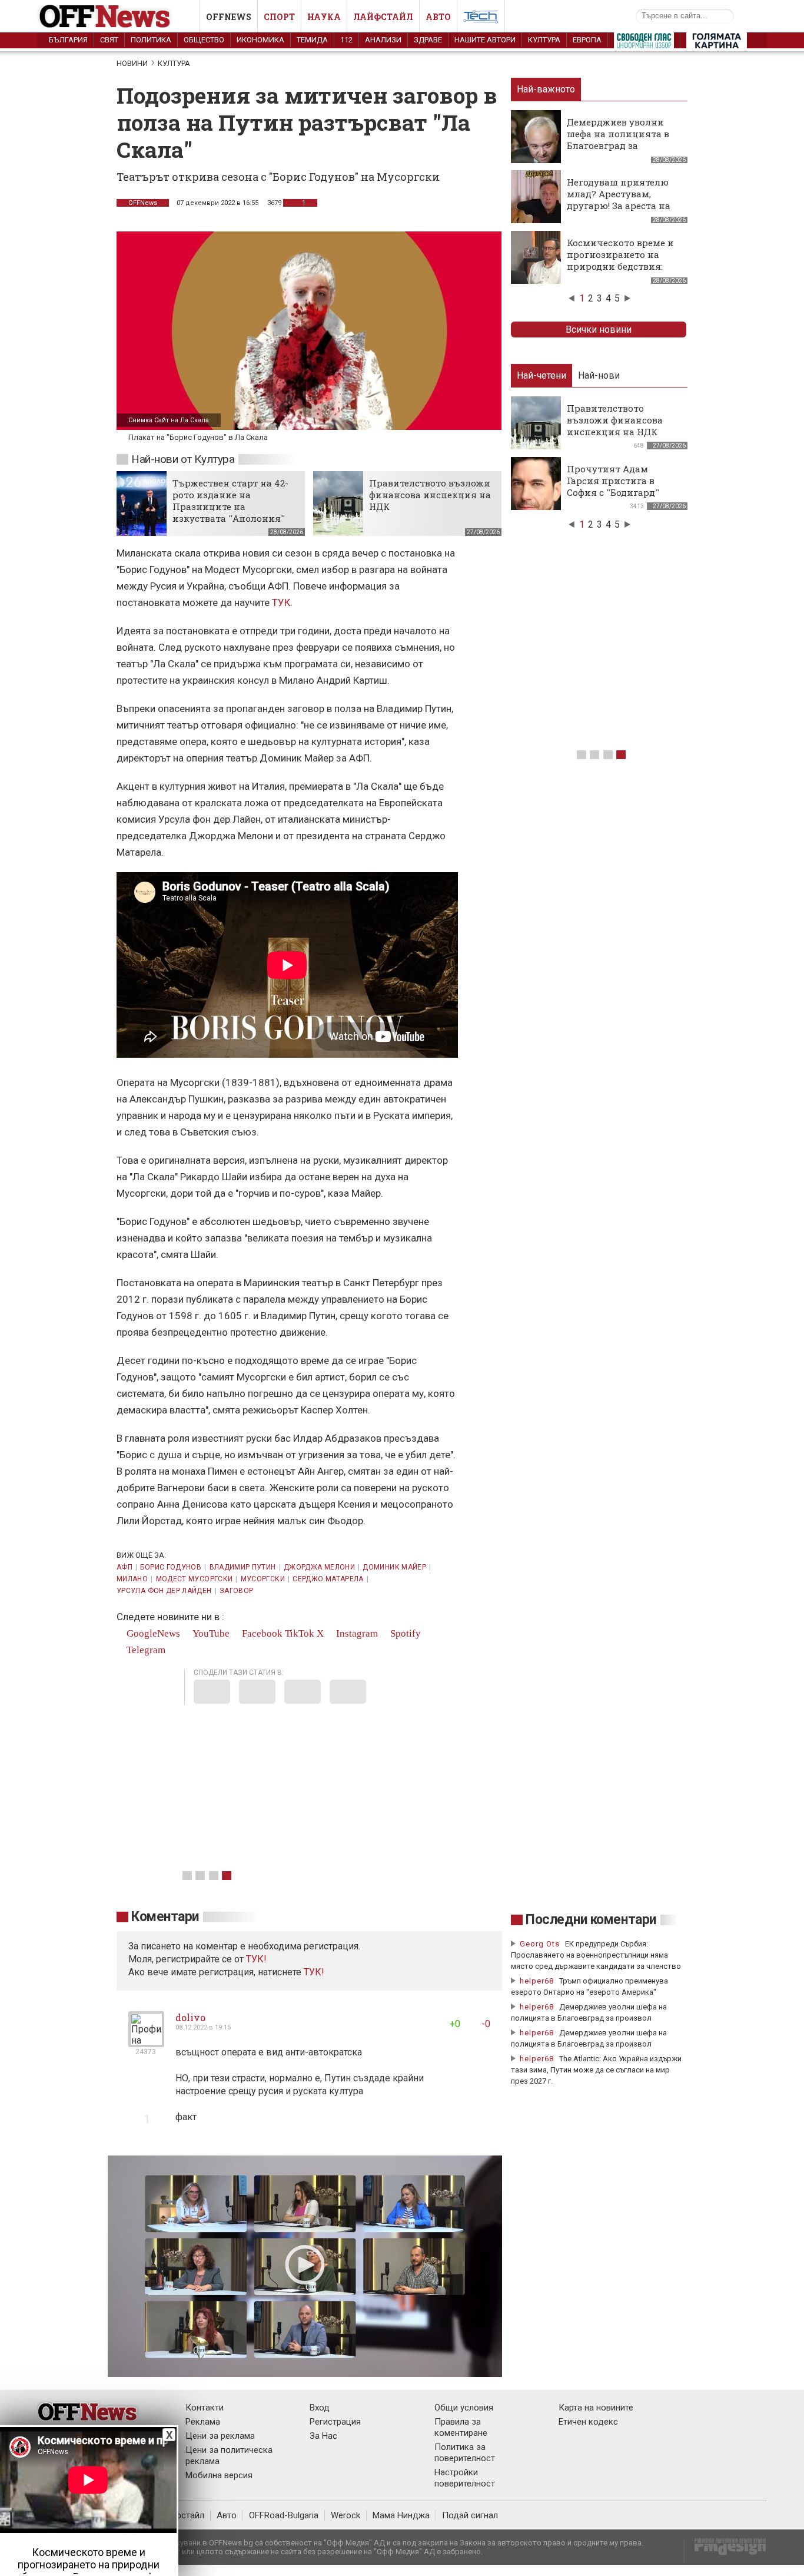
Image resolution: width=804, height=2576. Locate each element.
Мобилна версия (219, 2475)
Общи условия (464, 2408)
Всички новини (599, 330)
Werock (345, 2515)
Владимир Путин (243, 1567)
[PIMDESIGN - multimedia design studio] (725, 2550)
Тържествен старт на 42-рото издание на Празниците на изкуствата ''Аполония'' (230, 501)
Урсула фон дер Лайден (164, 1591)
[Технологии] (481, 19)
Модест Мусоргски (195, 1579)
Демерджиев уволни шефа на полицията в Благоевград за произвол (618, 140)
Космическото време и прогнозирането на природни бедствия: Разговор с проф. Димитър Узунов (620, 266)
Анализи (383, 40)
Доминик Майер (394, 1567)
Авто (438, 17)
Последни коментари (591, 1920)
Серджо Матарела (328, 1579)
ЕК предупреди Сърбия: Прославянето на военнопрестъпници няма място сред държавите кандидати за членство (596, 1955)
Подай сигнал (470, 2515)
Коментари (165, 1917)
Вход (320, 2408)
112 (346, 40)
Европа (587, 40)
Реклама (203, 2422)
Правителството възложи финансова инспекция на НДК (430, 495)
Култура (544, 40)
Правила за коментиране (461, 2427)
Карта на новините (596, 2408)
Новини (132, 63)
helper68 (537, 1981)
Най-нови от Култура (183, 459)
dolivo (190, 2017)
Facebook (261, 1633)
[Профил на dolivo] (146, 2042)
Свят (109, 40)
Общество (204, 40)
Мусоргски (263, 1579)
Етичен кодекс (588, 2422)
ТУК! (314, 1972)
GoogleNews (152, 1633)
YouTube (210, 1633)
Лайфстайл (383, 17)
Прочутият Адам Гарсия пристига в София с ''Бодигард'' (613, 481)
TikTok (300, 1633)
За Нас (323, 2436)
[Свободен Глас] (644, 43)
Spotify (404, 1633)
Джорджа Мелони (319, 1567)
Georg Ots (540, 1944)
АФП (124, 1567)
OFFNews (143, 203)
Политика (151, 40)
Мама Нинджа (401, 2515)
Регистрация (335, 2422)
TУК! (256, 1959)
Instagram (356, 1633)
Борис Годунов (171, 1567)
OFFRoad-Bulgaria (284, 2515)
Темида (312, 40)
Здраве (428, 40)
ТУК (281, 602)
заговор (237, 1591)
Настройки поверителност (465, 2478)
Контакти (205, 2408)
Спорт (279, 17)
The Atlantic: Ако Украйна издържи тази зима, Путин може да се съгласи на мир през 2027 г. (596, 2070)
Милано (132, 1579)
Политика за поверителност (465, 2453)
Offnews (229, 17)
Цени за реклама (220, 2436)
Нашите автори (485, 40)
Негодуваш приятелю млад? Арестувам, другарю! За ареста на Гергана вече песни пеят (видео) (619, 206)
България (68, 40)
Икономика (260, 40)
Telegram (145, 1650)
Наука (324, 17)
